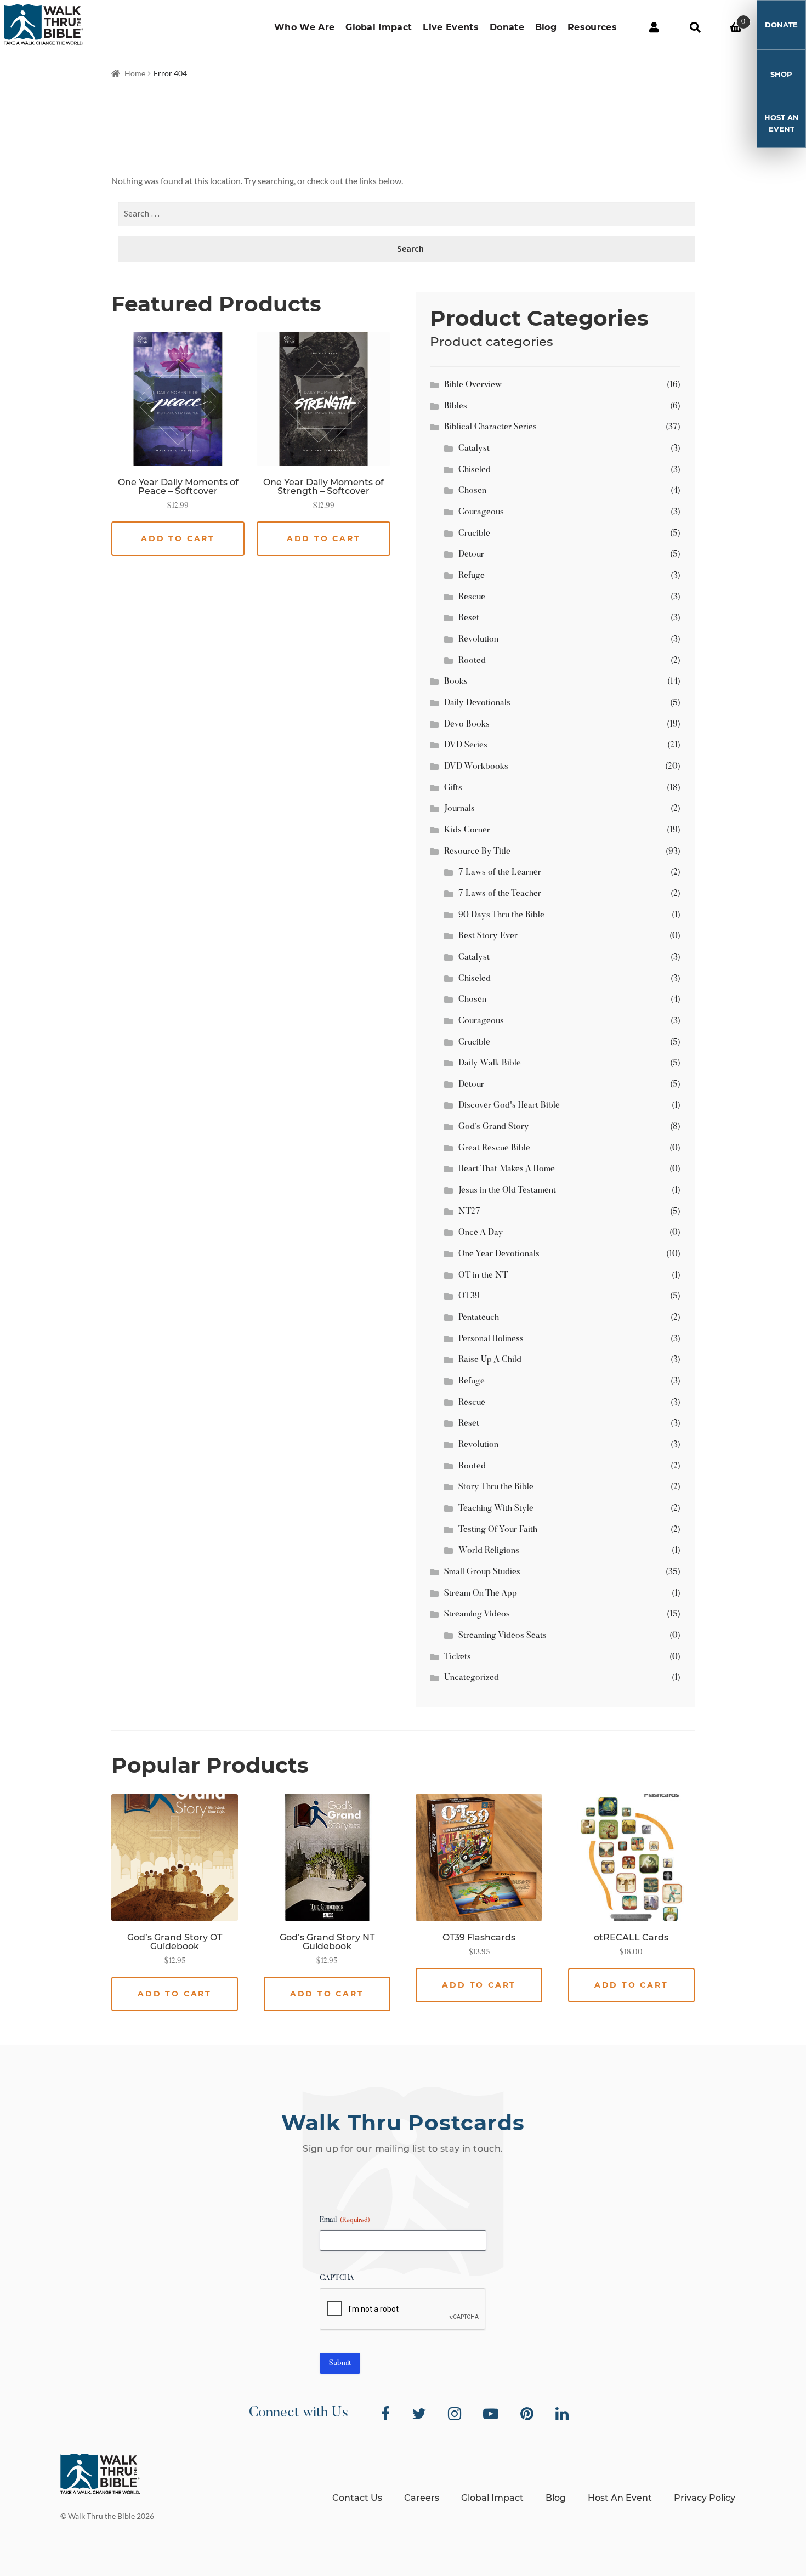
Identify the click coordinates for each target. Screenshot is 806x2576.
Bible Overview (473, 385)
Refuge (472, 576)
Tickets (458, 1657)
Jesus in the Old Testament (507, 1190)
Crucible (474, 534)
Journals (459, 809)
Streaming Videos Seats (503, 1636)
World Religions (489, 1551)
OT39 (469, 1296)
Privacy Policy (705, 2498)
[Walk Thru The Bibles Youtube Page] (491, 2414)
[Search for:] (410, 214)
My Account (654, 27)
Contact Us (357, 2498)
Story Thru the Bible (496, 1487)
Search (695, 27)
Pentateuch (479, 1318)
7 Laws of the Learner (500, 872)
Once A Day (481, 1233)
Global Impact (379, 27)
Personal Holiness (491, 1339)
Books (456, 682)
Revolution (478, 639)
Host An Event (782, 123)
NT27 (469, 1212)
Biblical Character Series (490, 427)
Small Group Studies (482, 1572)
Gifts (453, 788)
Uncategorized (472, 1678)
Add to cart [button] (178, 538)
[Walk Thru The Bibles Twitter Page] (419, 2414)
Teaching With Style (496, 1508)
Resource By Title (477, 852)
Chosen (472, 491)
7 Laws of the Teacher (500, 894)
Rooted (472, 661)
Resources (592, 27)
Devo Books (467, 724)
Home (135, 73)
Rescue (472, 597)
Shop (781, 74)
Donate (507, 27)
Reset (469, 618)
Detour (471, 554)
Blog (546, 27)
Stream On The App (481, 1593)
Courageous (481, 512)
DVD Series (466, 745)
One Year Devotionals (499, 1254)
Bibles (456, 406)
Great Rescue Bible (494, 1148)
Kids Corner (467, 830)
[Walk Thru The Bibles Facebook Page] (385, 2414)
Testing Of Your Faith (498, 1530)
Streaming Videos (477, 1614)
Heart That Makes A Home (507, 1169)
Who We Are (304, 27)
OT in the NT (483, 1275)
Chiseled (475, 470)
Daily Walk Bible (490, 1063)
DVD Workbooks (476, 767)
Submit (340, 2363)
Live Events (451, 27)
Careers (422, 2498)
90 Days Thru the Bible (501, 915)
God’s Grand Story (494, 1127)
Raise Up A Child (490, 1360)
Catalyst (474, 449)
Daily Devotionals (477, 703)
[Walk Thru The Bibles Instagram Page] (455, 2414)
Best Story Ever (488, 936)
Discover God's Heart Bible (509, 1105)
